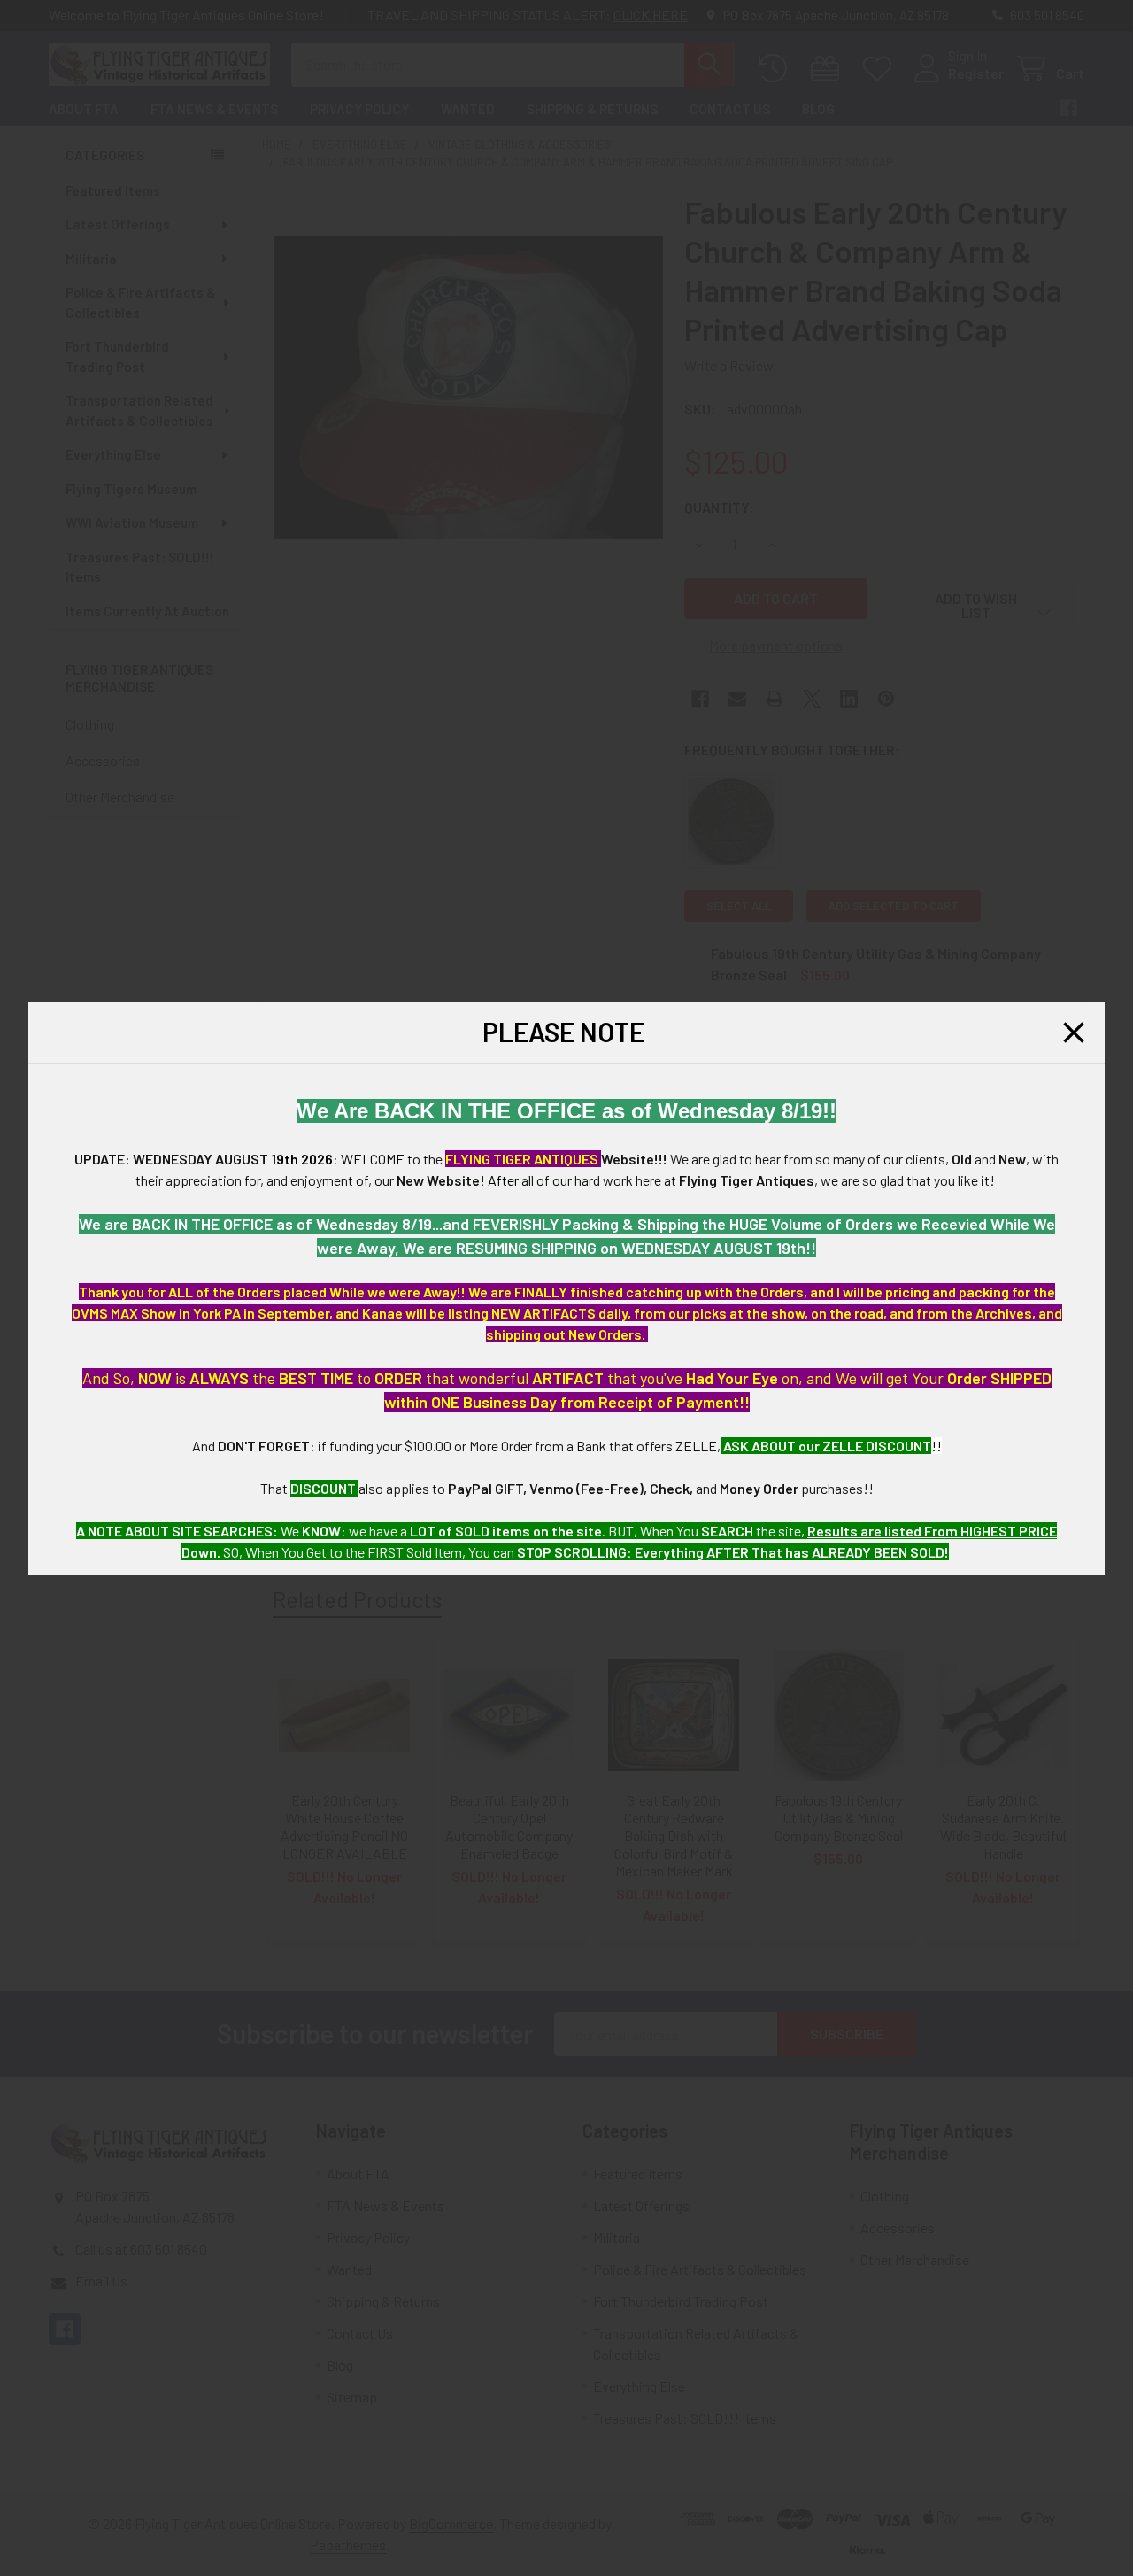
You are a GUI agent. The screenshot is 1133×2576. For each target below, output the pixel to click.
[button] (1074, 1033)
